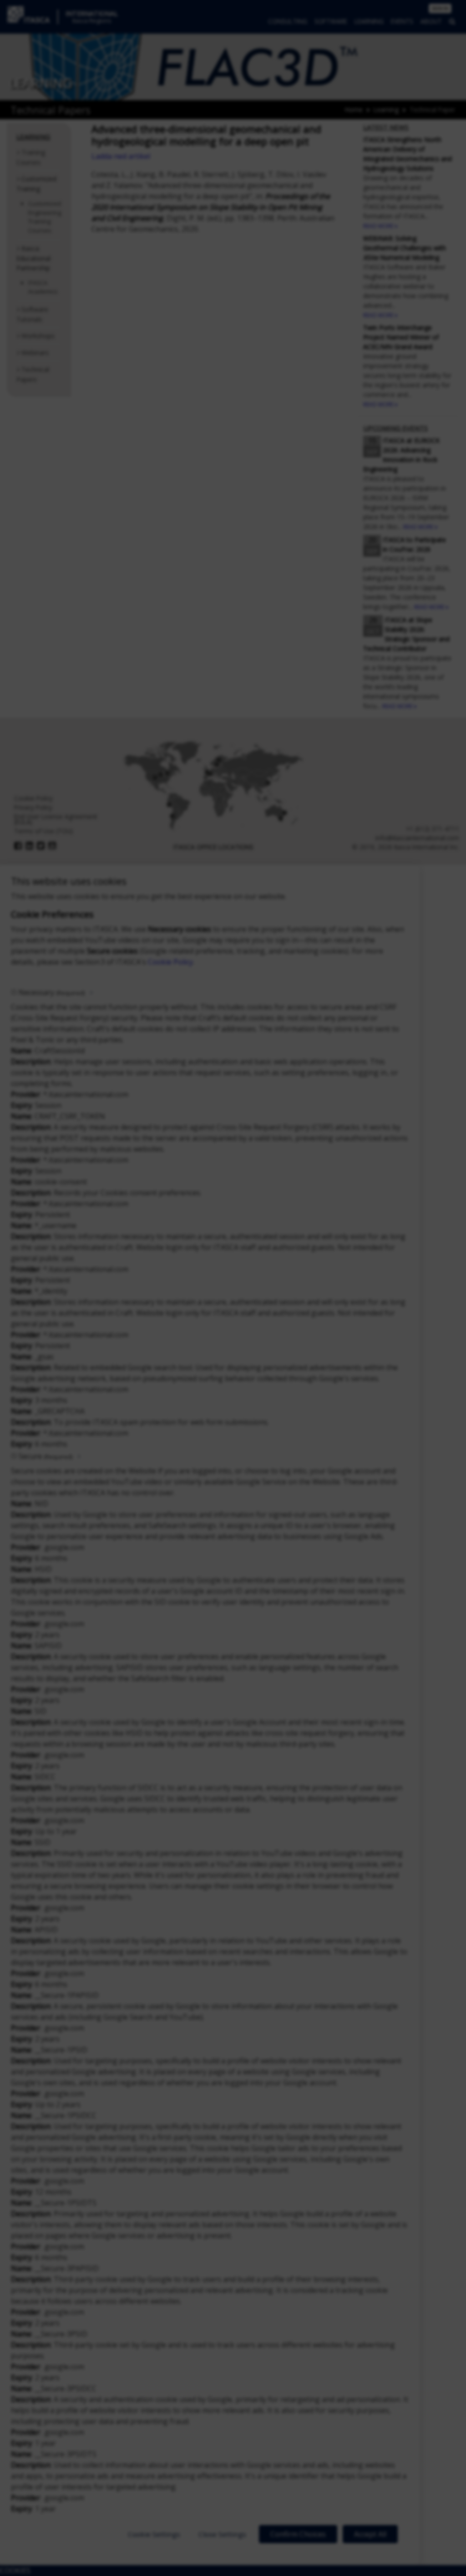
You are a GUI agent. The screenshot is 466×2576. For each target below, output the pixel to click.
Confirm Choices (298, 2534)
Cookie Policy (170, 962)
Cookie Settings (154, 2534)
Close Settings (222, 2534)
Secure (46, 1456)
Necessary (52, 992)
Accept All (370, 2534)
